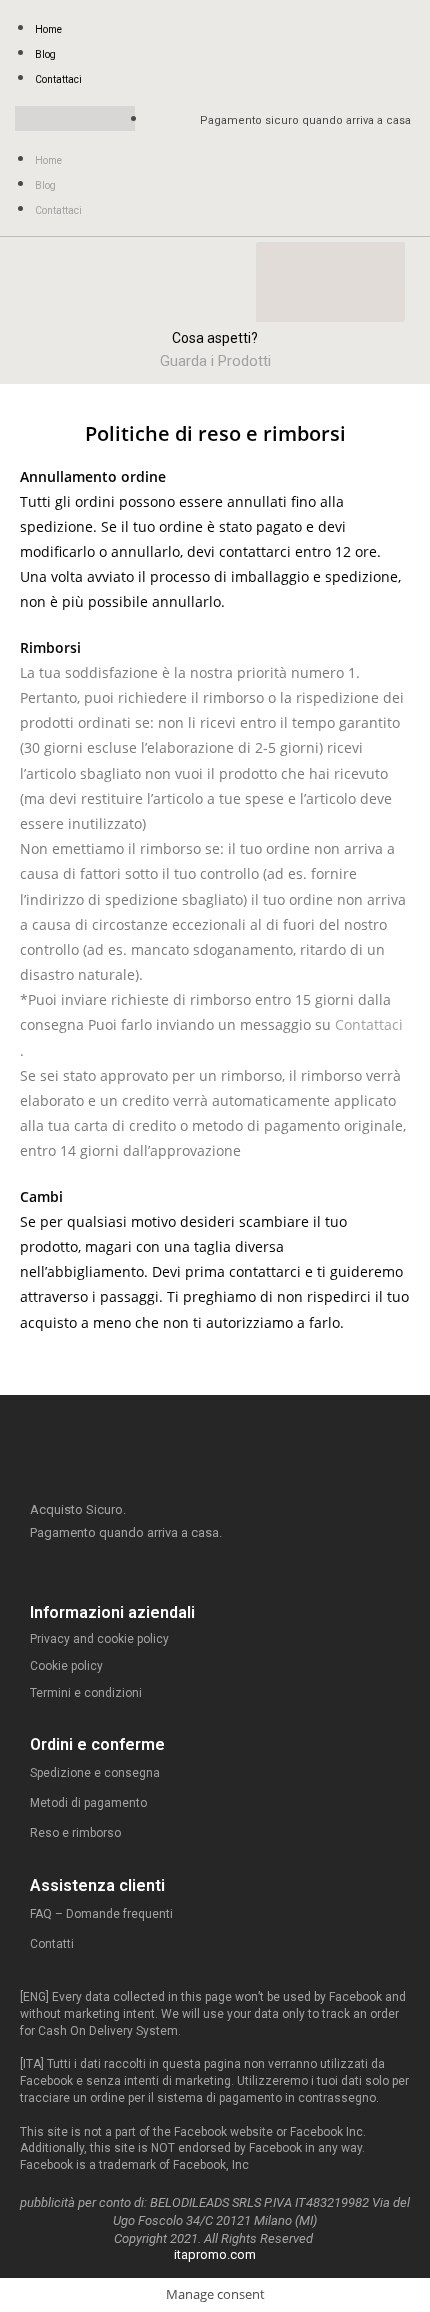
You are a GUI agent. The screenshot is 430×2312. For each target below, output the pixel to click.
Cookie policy (66, 1666)
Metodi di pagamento (88, 1803)
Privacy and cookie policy (99, 1639)
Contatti (52, 1944)
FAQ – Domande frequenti (101, 1914)
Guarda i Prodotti (215, 361)
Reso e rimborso (75, 1833)
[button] (75, 118)
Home (48, 29)
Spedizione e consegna (95, 1773)
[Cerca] (281, 302)
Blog (45, 54)
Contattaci (58, 79)
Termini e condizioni (86, 1693)
